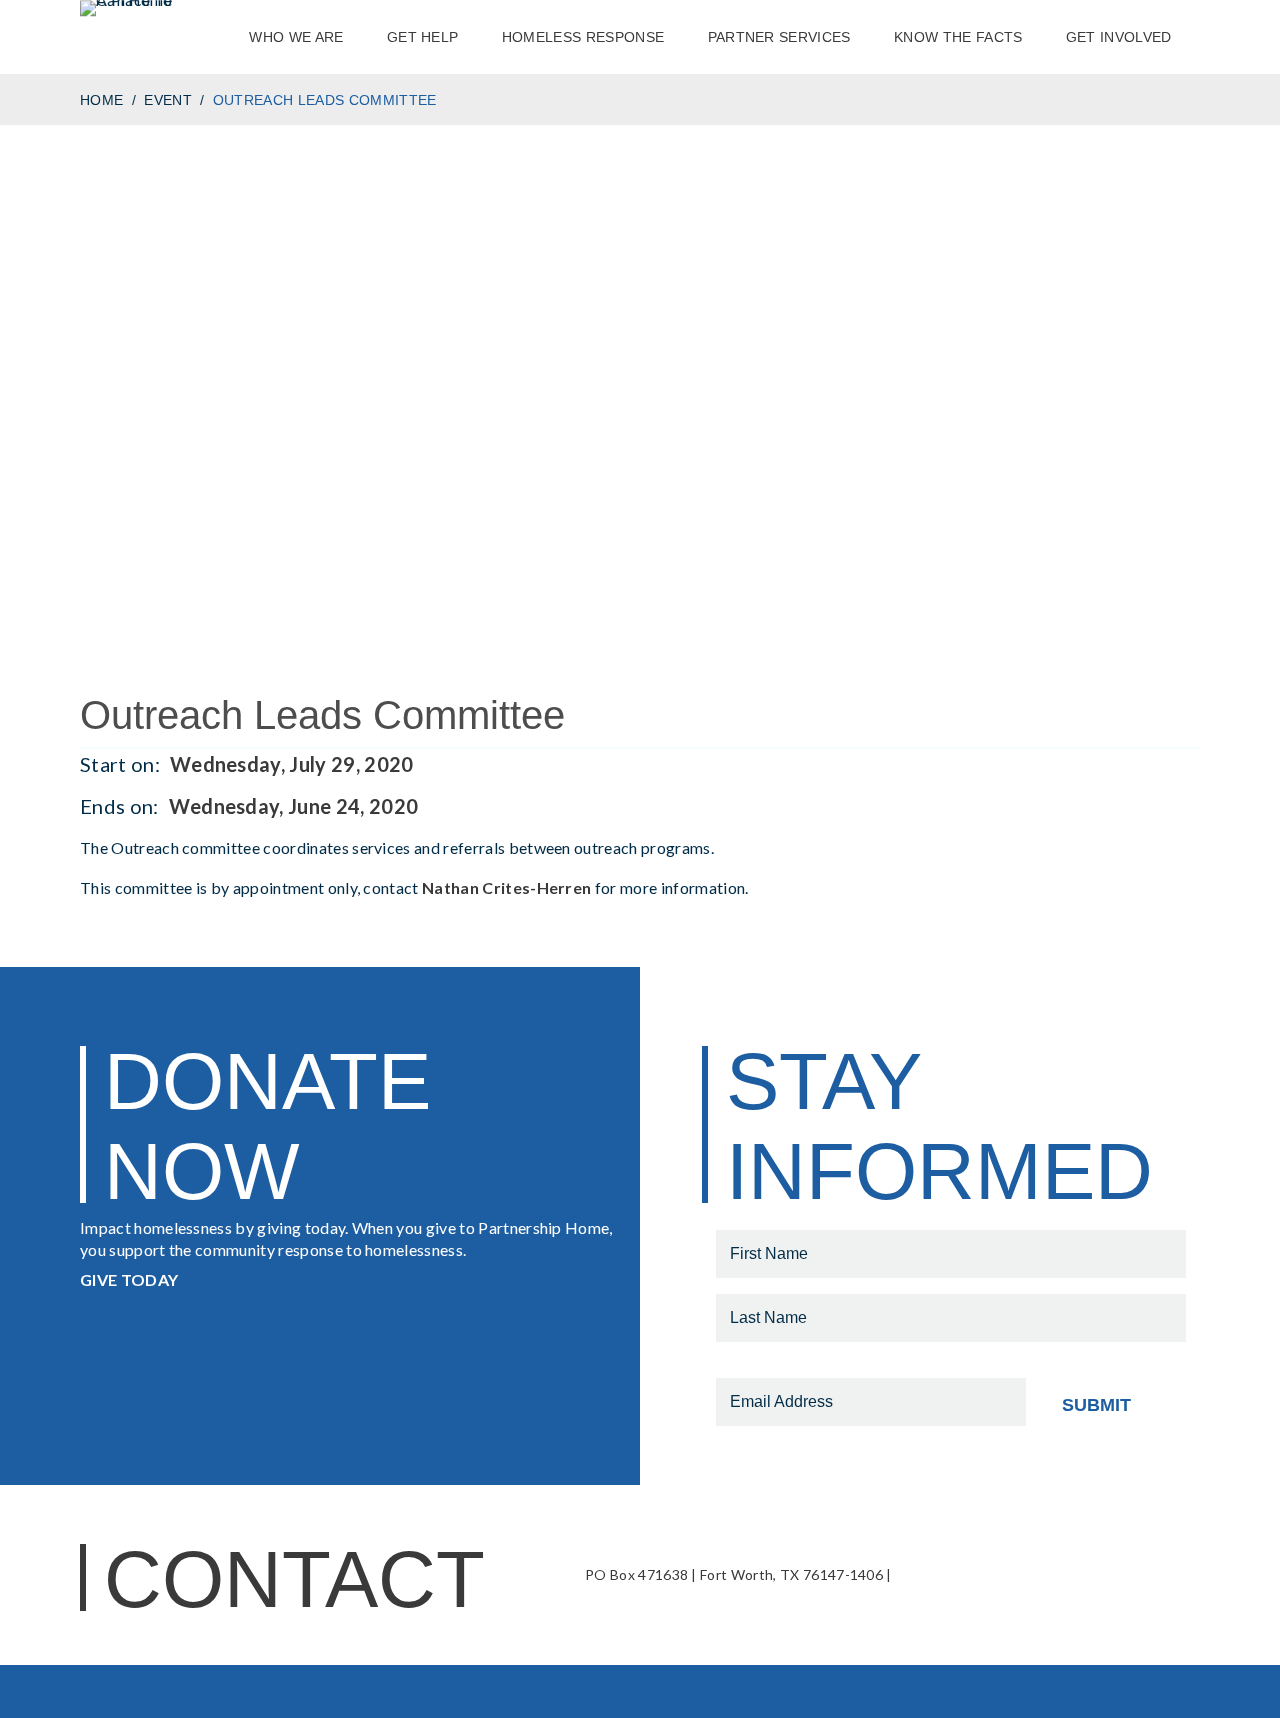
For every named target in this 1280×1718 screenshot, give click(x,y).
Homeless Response (583, 37)
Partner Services (779, 37)
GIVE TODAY (129, 1279)
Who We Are (296, 37)
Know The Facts (958, 37)
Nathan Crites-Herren (506, 887)
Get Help (423, 37)
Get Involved (1119, 37)
